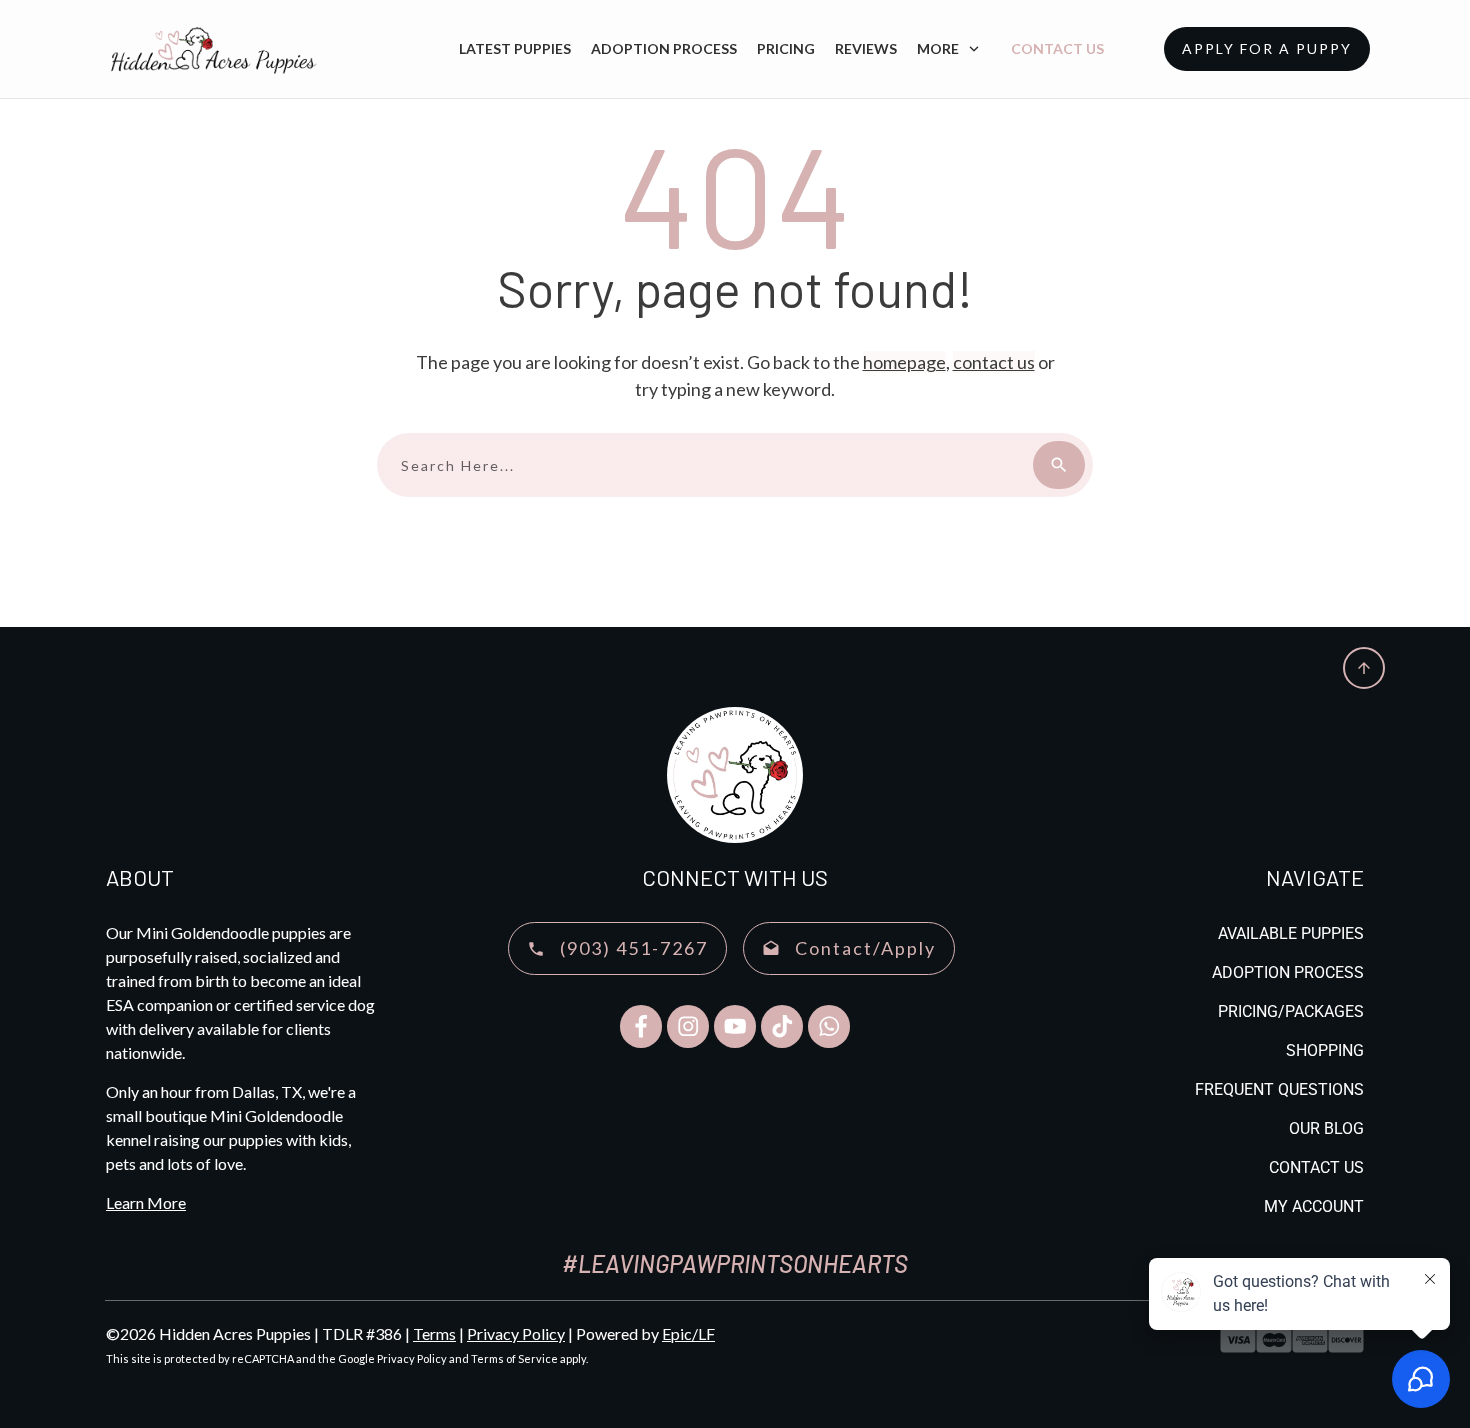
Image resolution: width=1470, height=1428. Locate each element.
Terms (434, 1333)
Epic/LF (688, 1333)
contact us (994, 362)
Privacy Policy (516, 1333)
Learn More (146, 1202)
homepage (904, 362)
